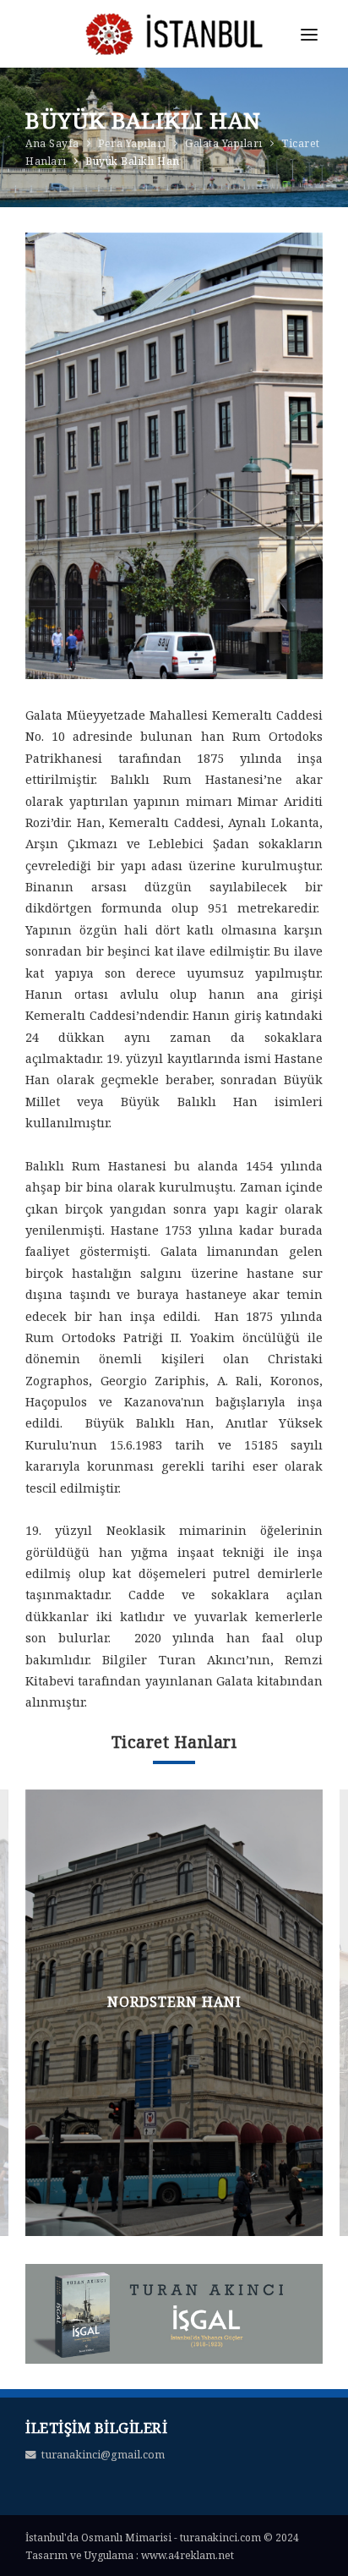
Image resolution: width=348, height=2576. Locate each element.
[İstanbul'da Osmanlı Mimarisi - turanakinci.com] (174, 48)
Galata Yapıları (224, 143)
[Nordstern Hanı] (174, 2013)
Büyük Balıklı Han (133, 161)
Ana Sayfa (52, 143)
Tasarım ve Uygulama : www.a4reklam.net (130, 2555)
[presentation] (40, 2008)
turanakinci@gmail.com (103, 2455)
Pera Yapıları (132, 143)
